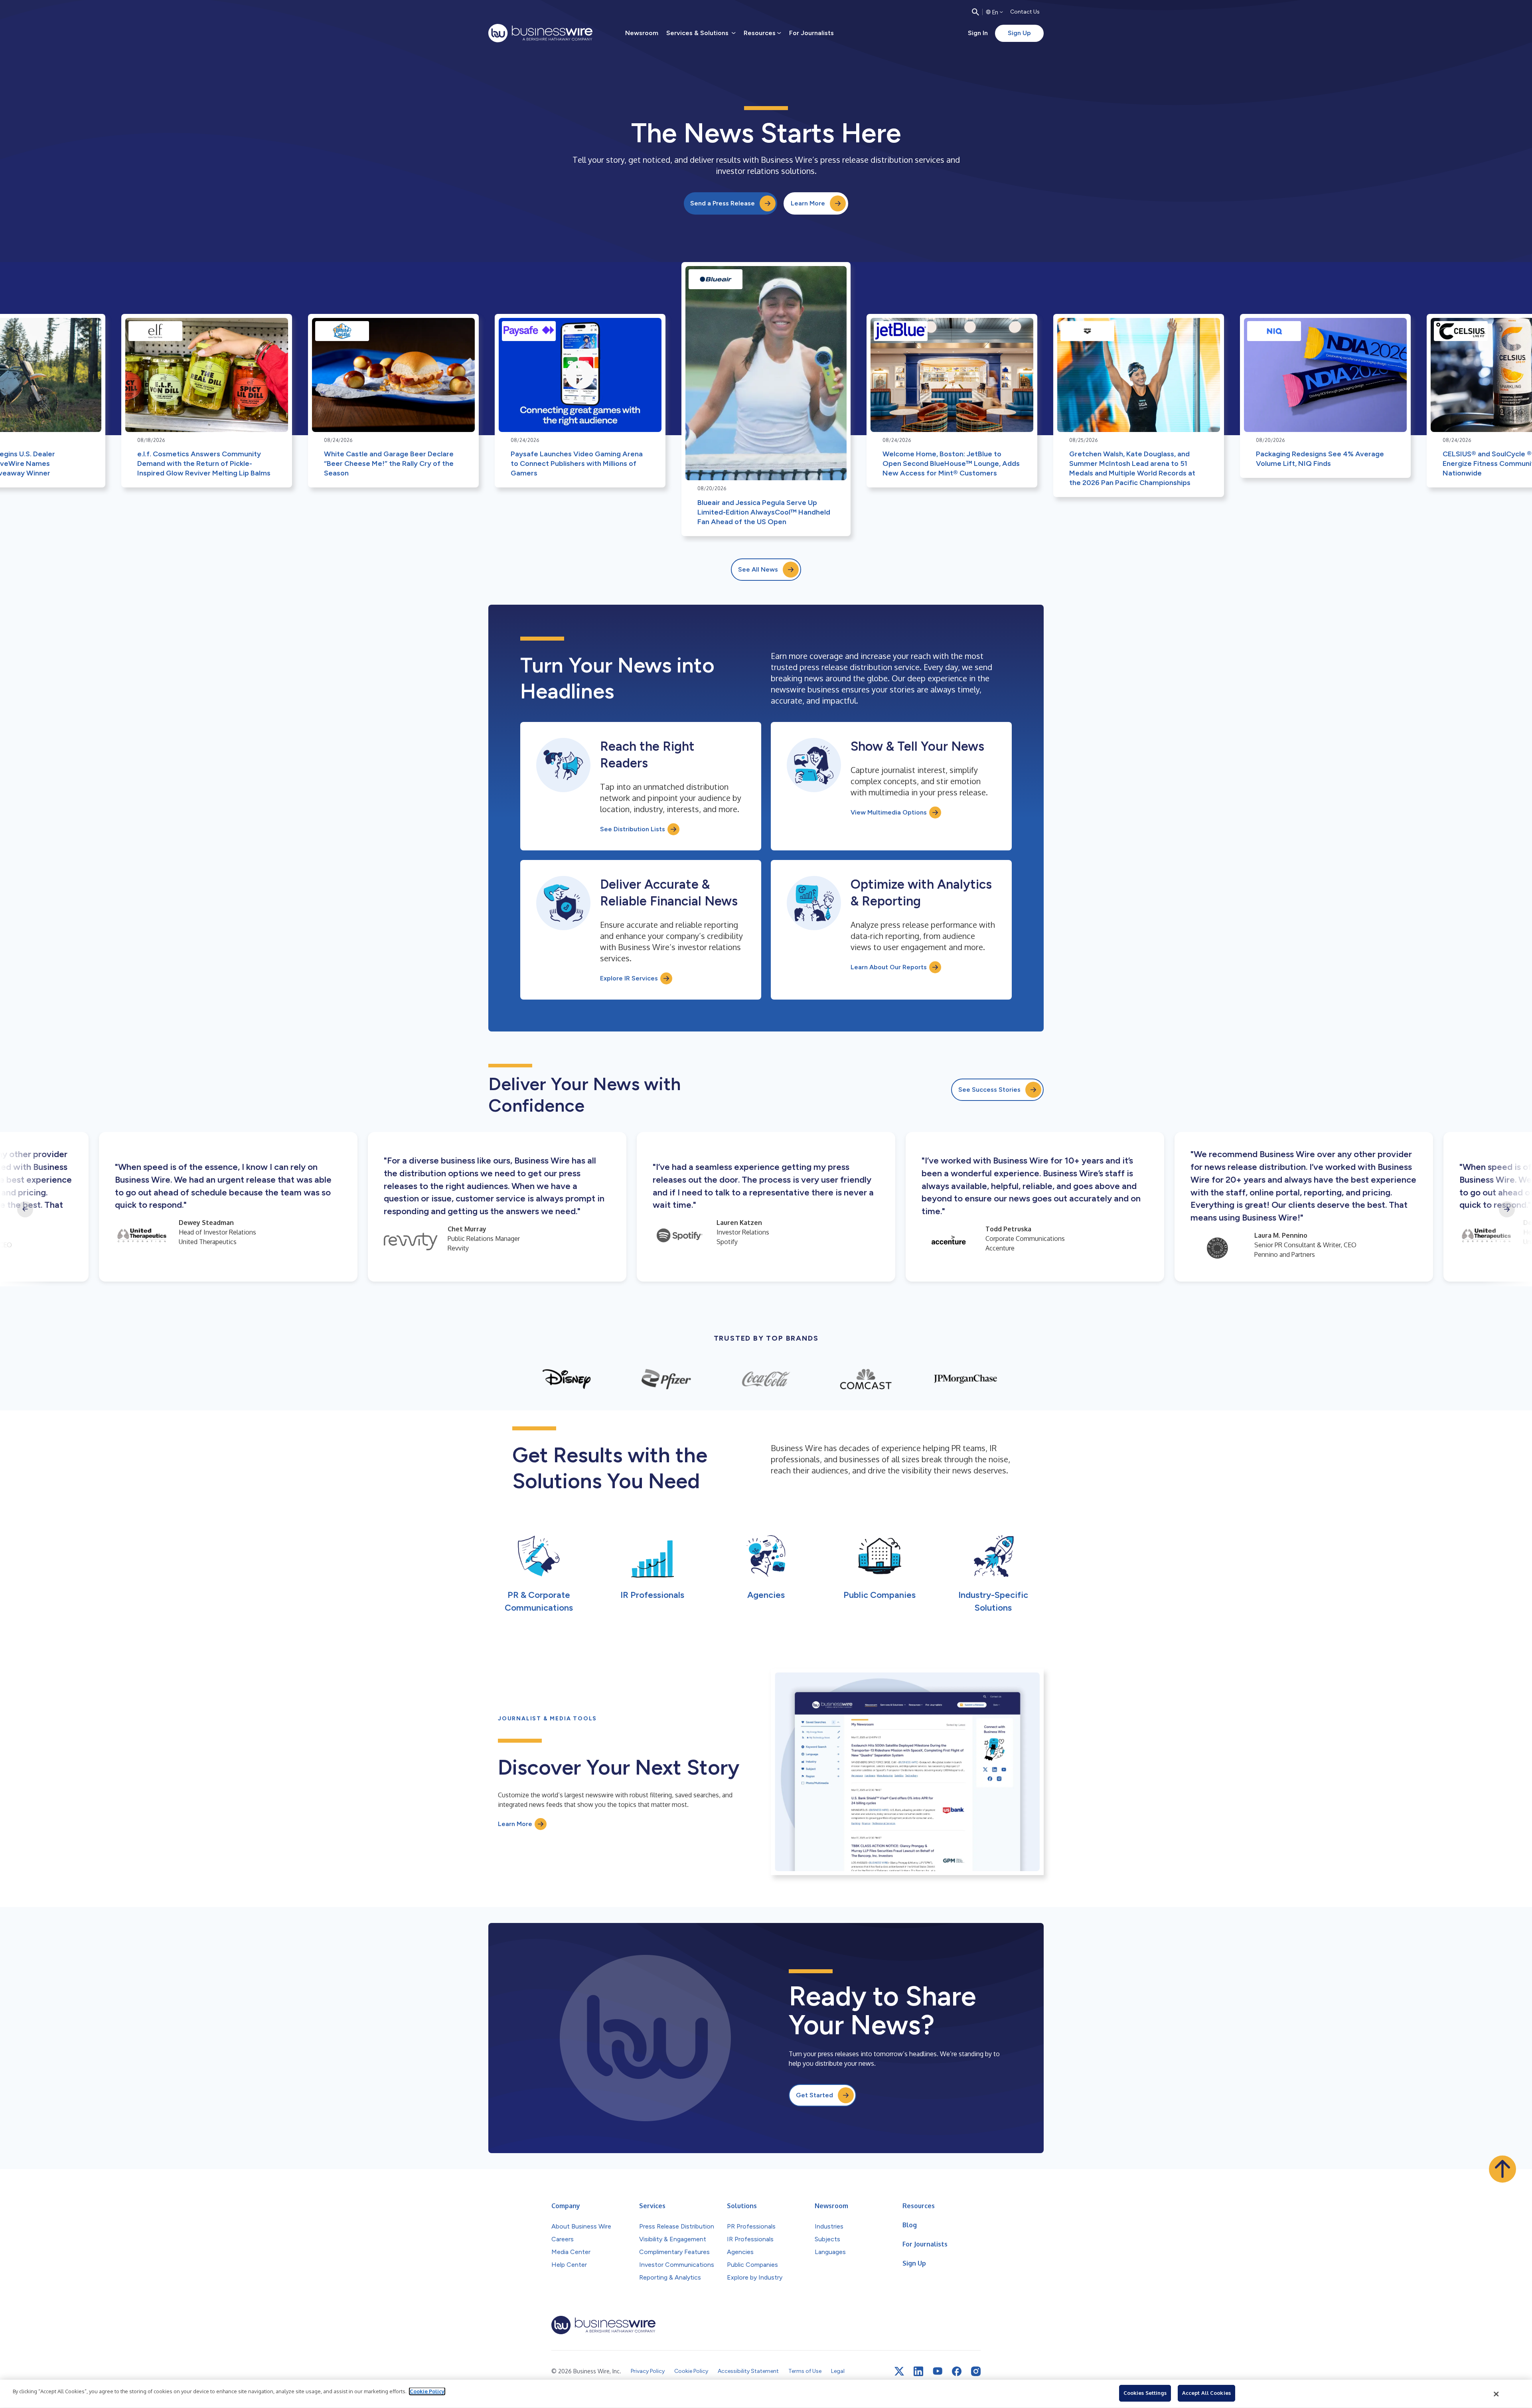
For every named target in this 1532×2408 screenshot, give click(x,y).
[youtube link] (938, 2371)
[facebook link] (957, 2371)
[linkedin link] (918, 2371)
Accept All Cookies (1206, 2393)
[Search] (975, 12)
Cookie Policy (427, 2391)
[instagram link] (976, 2371)
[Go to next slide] (1507, 1209)
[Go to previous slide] (25, 1209)
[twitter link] (899, 2371)
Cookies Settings (1145, 2393)
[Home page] (540, 33)
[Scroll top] (1502, 2169)
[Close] (1496, 2394)
